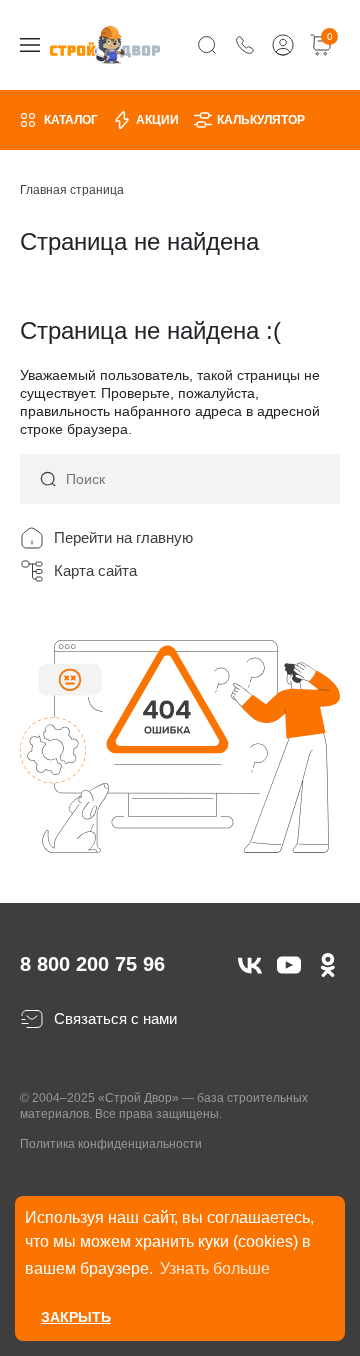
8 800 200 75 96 (92, 964)
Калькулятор (261, 120)
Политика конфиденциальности (111, 1144)
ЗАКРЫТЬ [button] (76, 1317)
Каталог (71, 120)
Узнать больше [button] (215, 1268)
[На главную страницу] (105, 44)
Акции (157, 120)
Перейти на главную (123, 537)
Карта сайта (95, 570)
